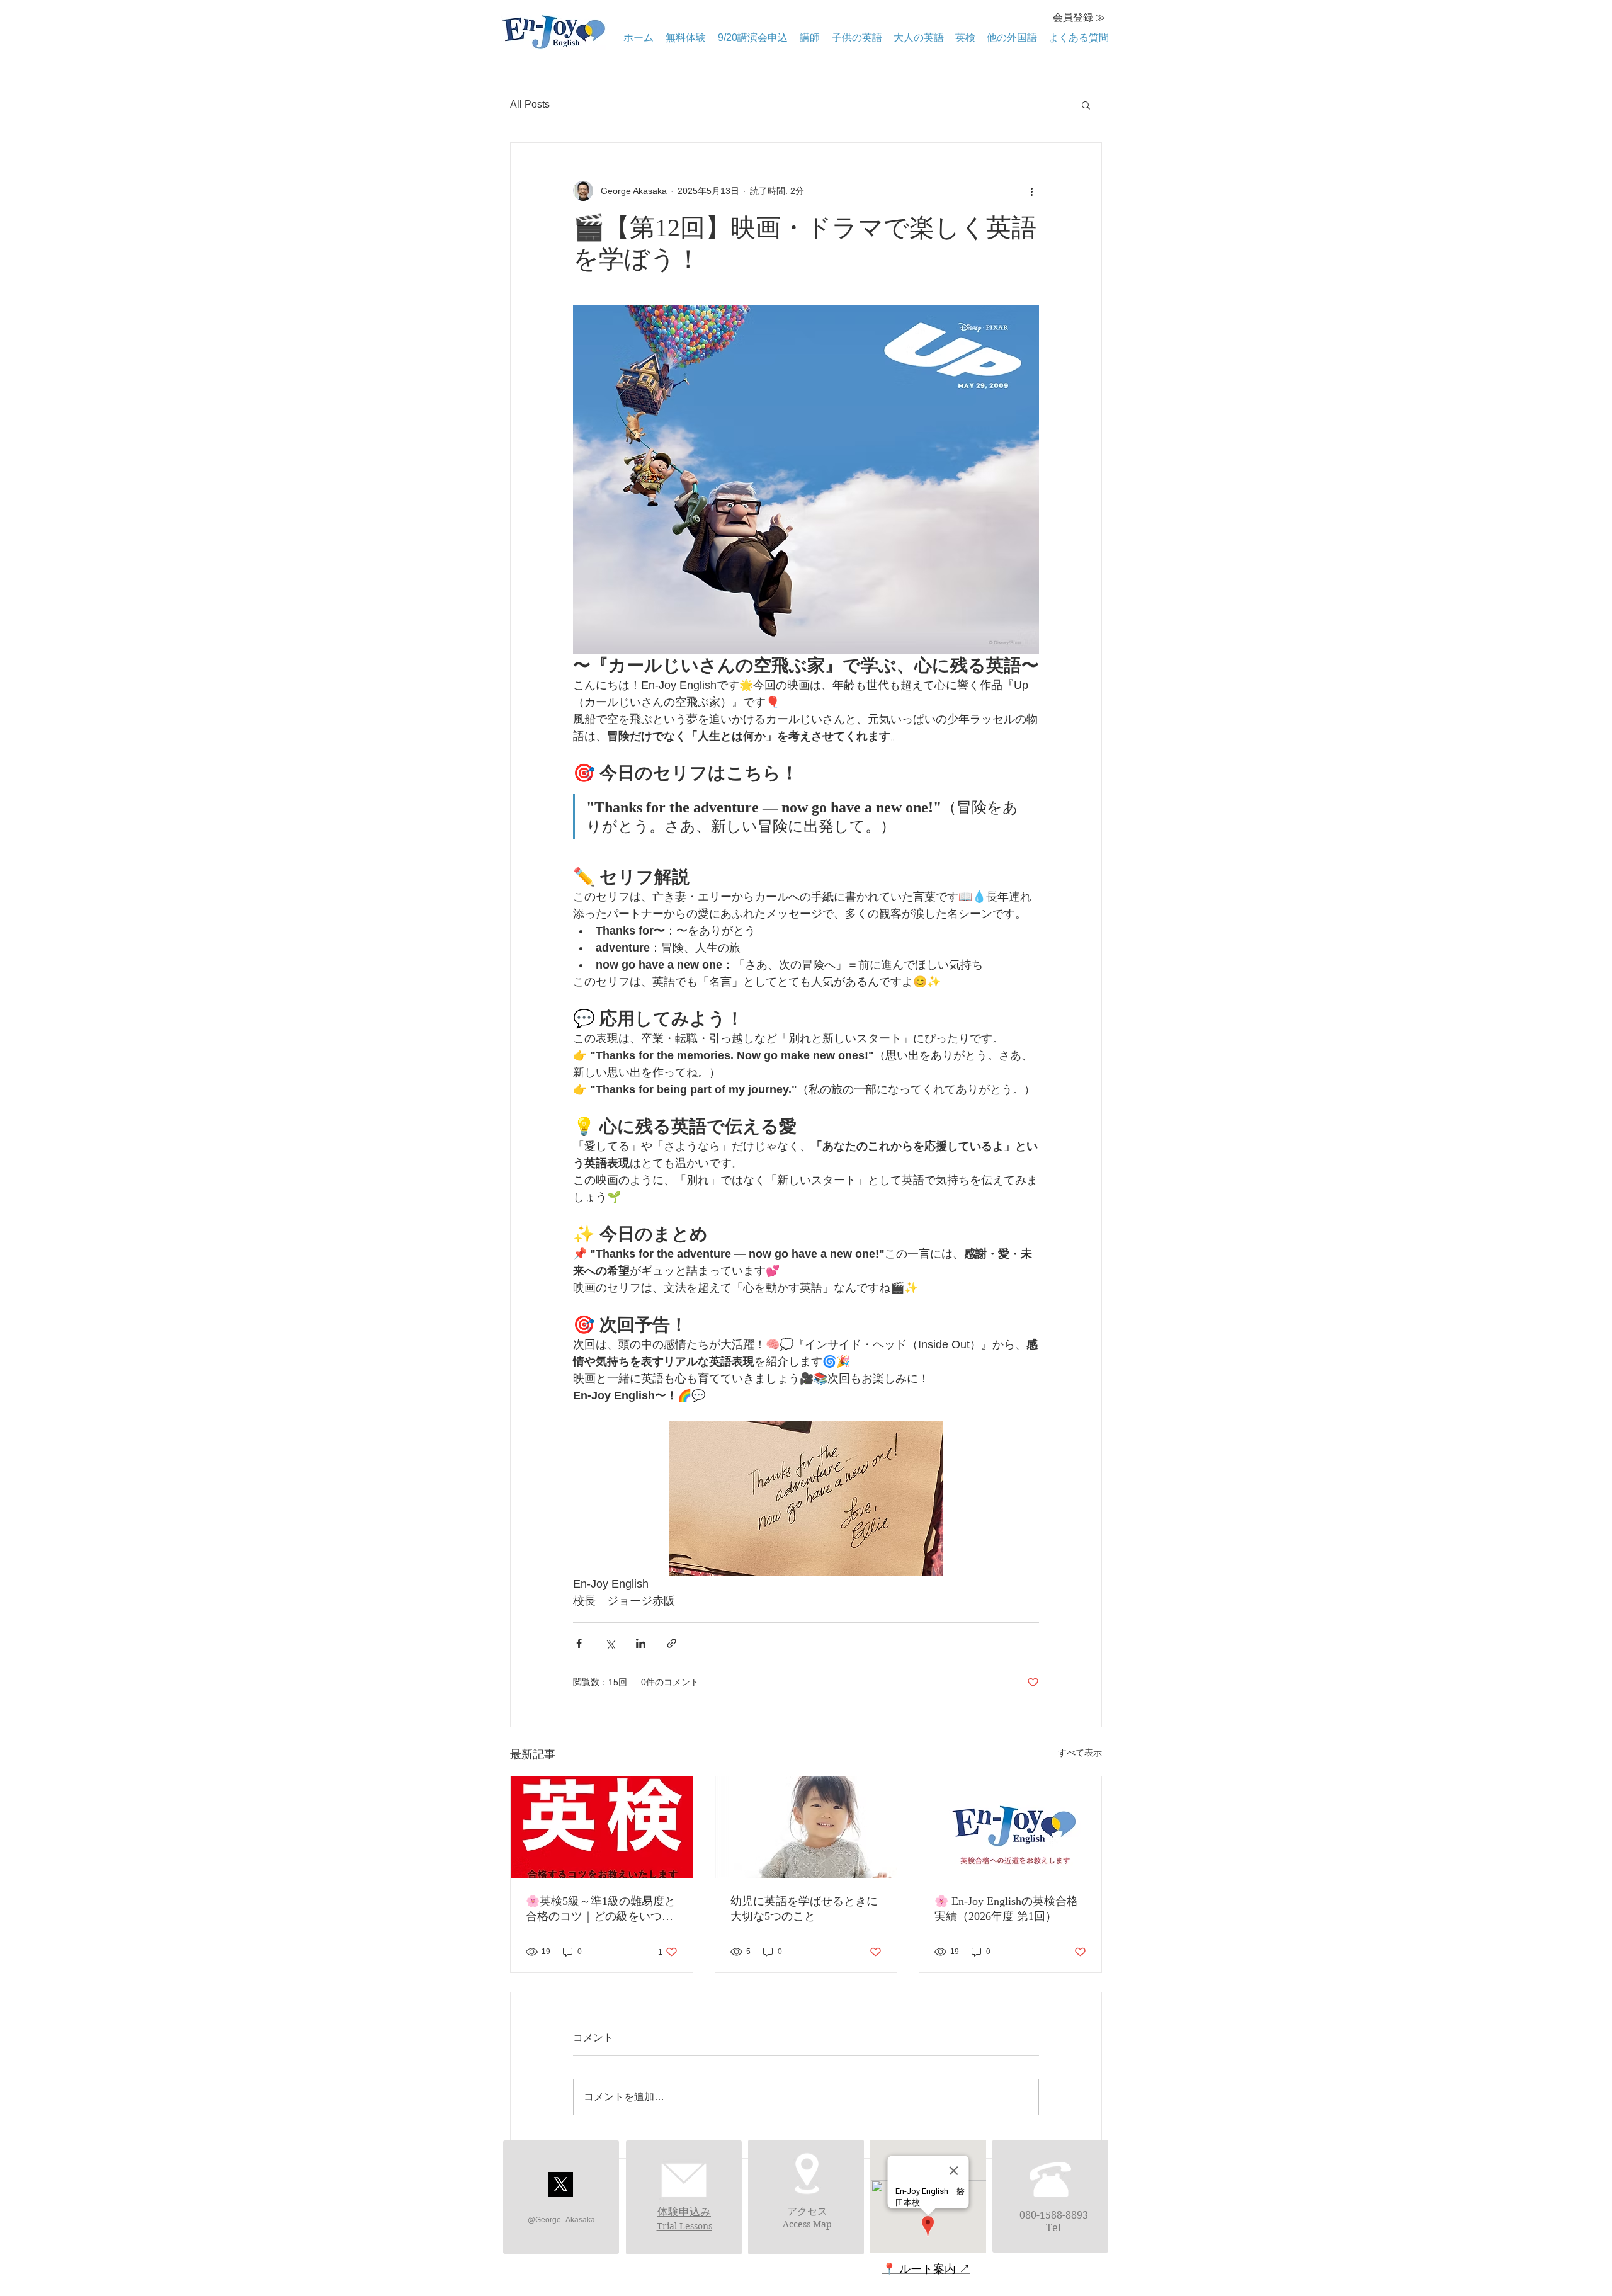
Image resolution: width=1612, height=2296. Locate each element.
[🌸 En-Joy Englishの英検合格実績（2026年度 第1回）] (1010, 1827)
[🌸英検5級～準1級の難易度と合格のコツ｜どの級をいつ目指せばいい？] (602, 1827)
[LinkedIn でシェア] (641, 1643)
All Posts (530, 104)
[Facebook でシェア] (579, 1643)
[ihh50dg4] (561, 2184)
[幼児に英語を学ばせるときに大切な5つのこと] (806, 1827)
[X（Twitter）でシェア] (610, 1643)
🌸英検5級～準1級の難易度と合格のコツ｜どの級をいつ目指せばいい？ (601, 1909)
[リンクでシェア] (672, 1643)
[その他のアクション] (1031, 191)
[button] (1086, 105)
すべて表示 (1080, 1753)
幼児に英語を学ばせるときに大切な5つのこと (804, 1909)
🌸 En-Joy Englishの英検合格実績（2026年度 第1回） (1006, 1909)
